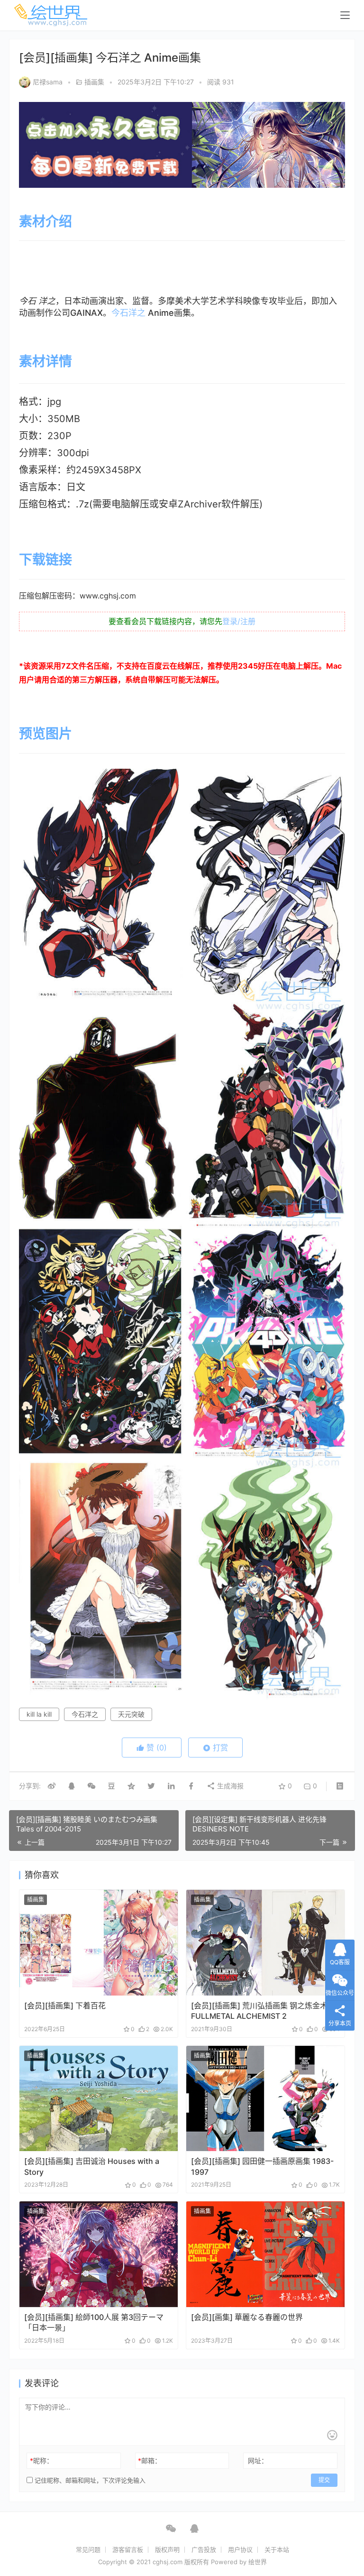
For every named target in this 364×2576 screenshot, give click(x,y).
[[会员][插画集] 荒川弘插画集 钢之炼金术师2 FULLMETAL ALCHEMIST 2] (265, 1943)
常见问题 (88, 2549)
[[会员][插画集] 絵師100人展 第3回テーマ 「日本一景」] (99, 2254)
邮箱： (150, 2461)
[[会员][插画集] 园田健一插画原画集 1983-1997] (265, 2099)
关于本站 (277, 2549)
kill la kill (39, 1714)
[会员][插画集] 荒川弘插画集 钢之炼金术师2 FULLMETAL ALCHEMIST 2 (265, 2011)
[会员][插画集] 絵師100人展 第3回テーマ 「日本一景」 (94, 2322)
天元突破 (131, 1714)
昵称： (41, 2461)
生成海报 (229, 1786)
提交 (324, 2480)
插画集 (94, 82)
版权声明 (167, 2549)
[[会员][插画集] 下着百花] (99, 1943)
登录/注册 (239, 621)
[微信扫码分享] (91, 1786)
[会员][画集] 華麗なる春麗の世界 (247, 2317)
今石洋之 (128, 313)
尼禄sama (48, 82)
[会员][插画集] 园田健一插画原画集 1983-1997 (262, 2166)
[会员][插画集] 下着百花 (65, 2006)
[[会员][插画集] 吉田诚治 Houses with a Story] (99, 2099)
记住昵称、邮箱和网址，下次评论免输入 (89, 2480)
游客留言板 (128, 2549)
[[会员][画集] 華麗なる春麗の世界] (265, 2254)
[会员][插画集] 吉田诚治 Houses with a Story (92, 2166)
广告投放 (204, 2549)
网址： (258, 2461)
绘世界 (258, 2562)
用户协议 (240, 2549)
